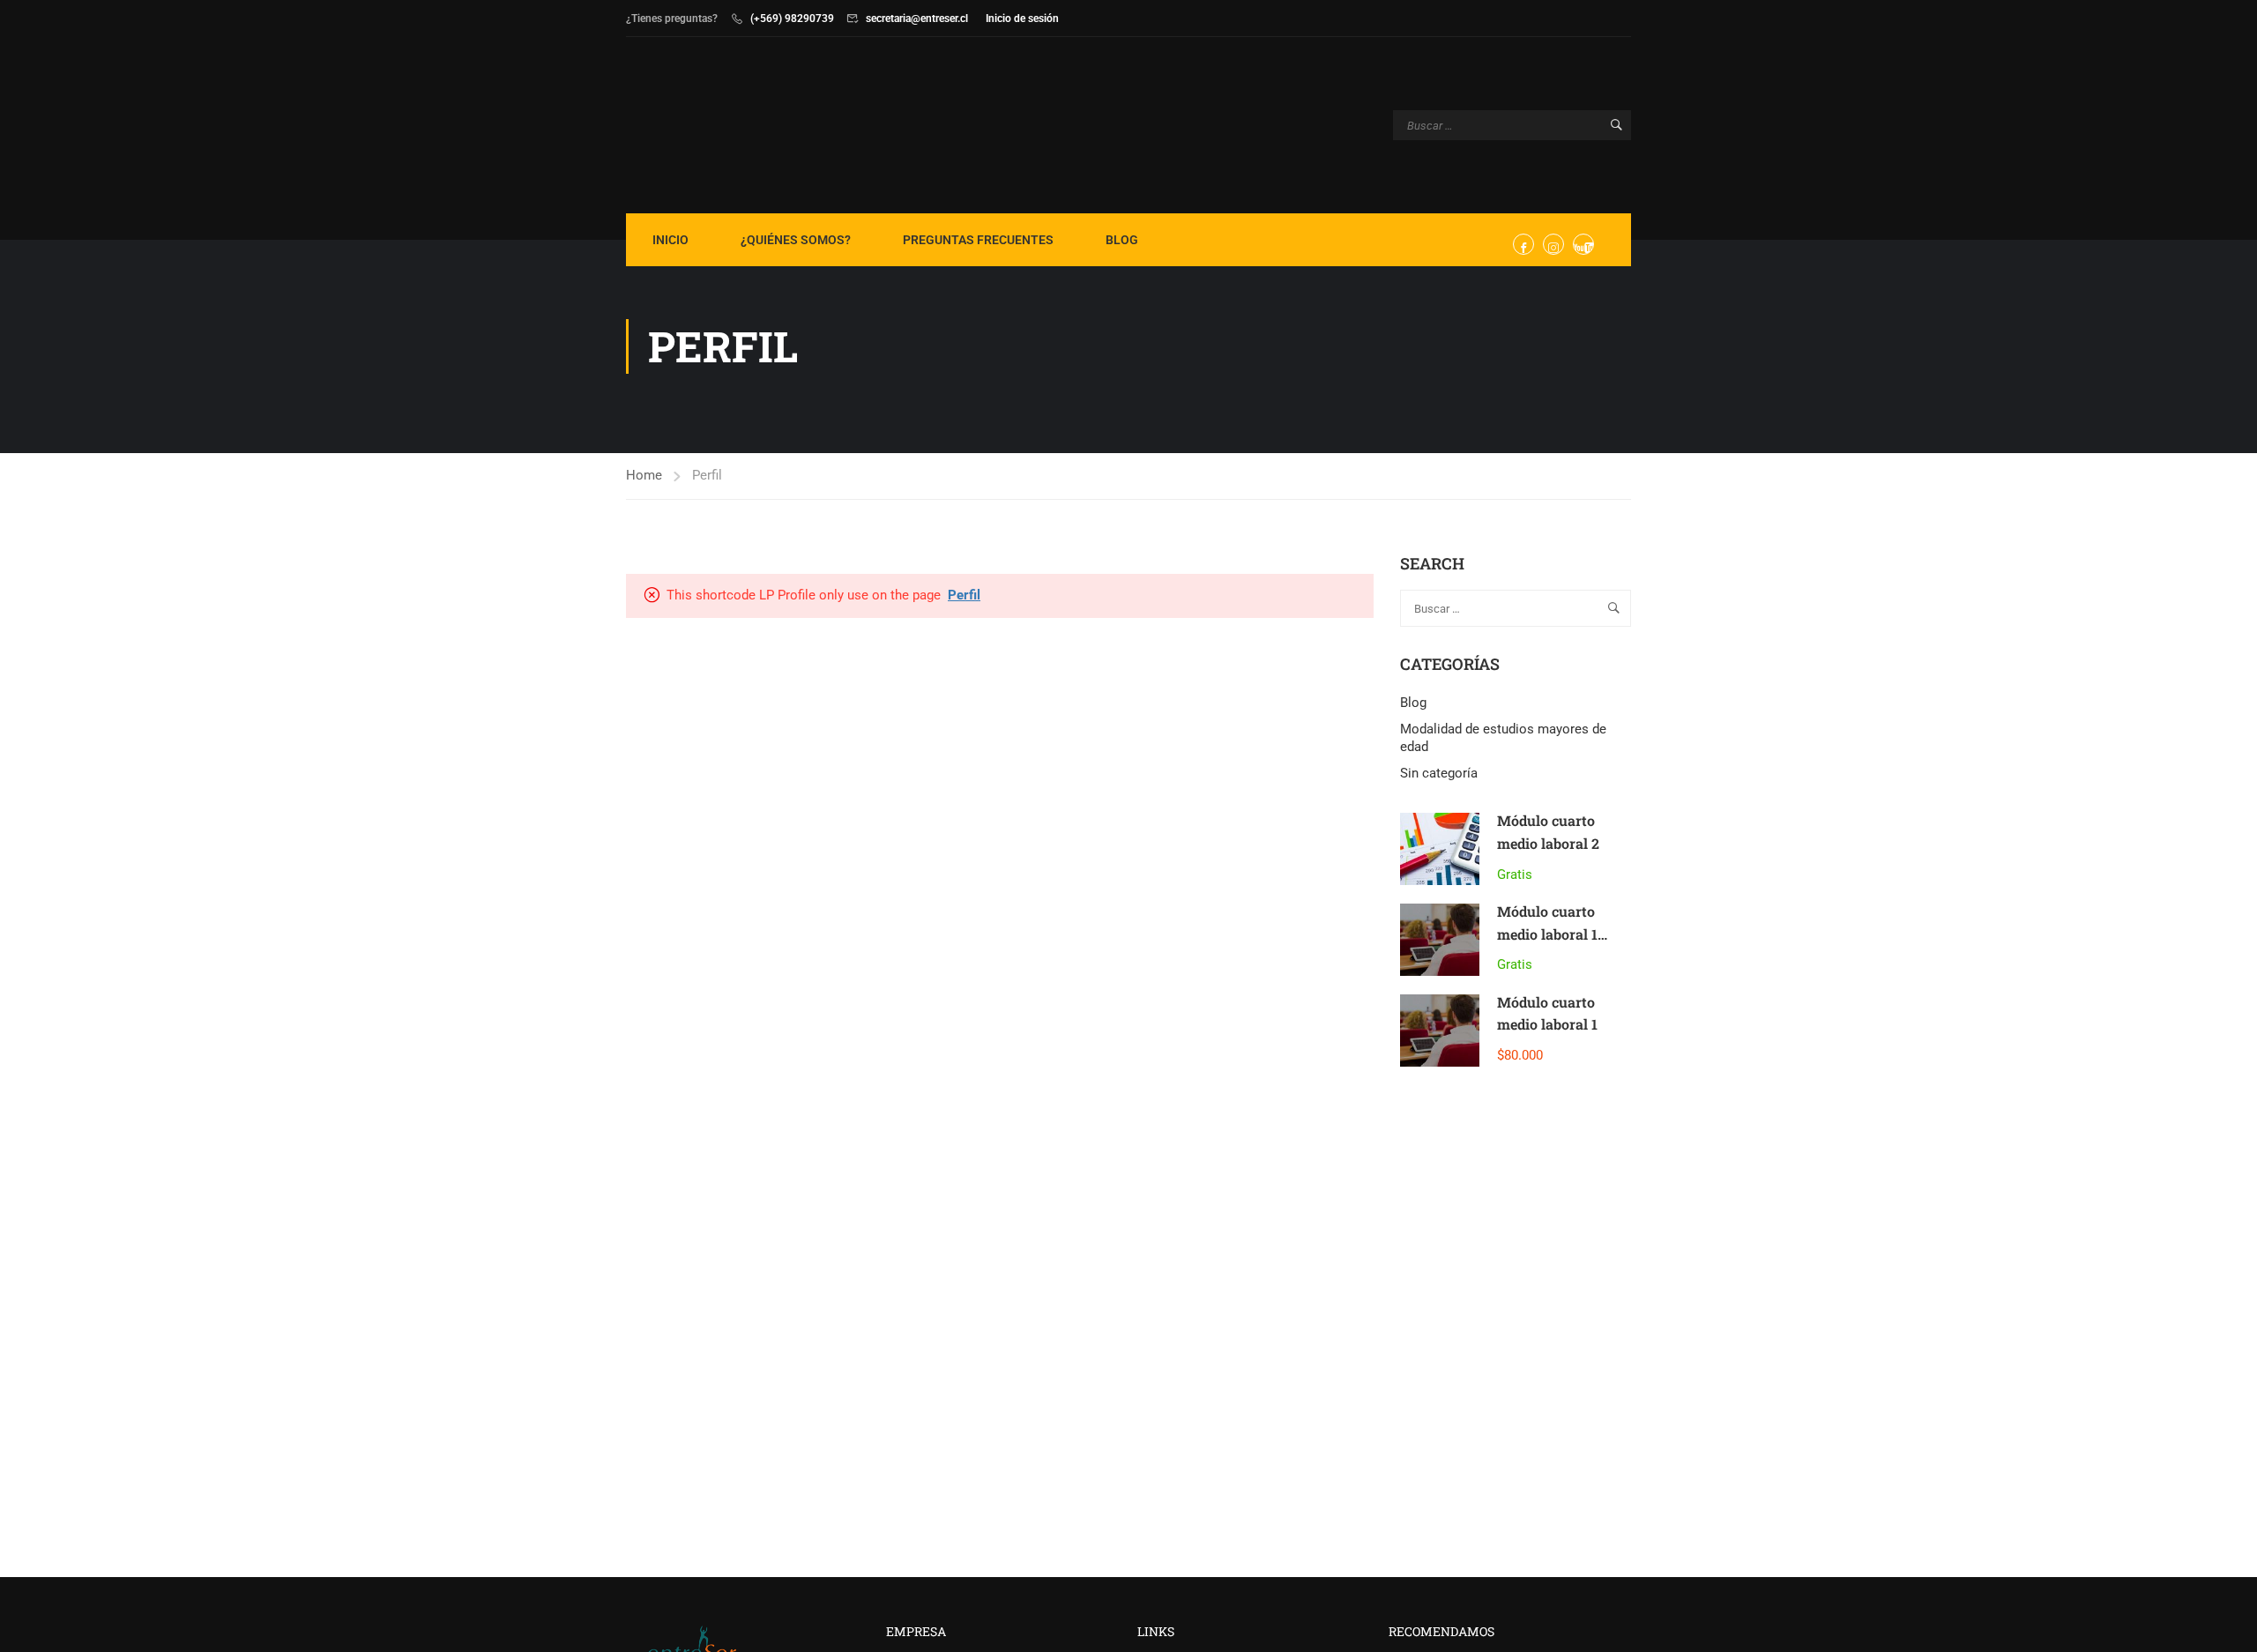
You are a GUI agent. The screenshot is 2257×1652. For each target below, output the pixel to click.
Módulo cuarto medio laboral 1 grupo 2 (1547, 934)
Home (644, 475)
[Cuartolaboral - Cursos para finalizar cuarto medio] (693, 125)
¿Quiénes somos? (796, 240)
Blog (1122, 240)
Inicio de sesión (1022, 19)
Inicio (670, 240)
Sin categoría (1439, 773)
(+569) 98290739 (792, 19)
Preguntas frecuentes (978, 240)
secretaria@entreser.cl (917, 19)
